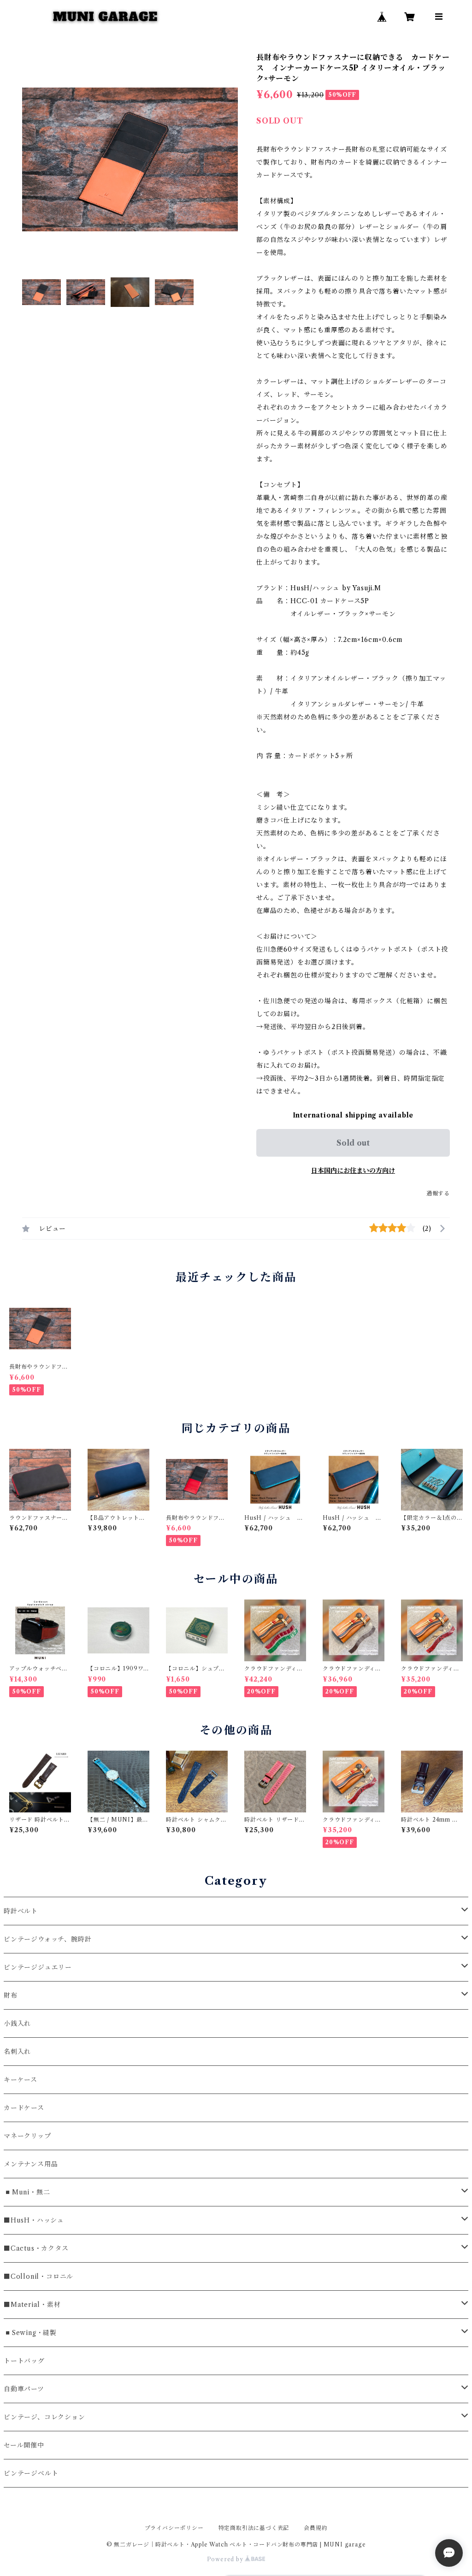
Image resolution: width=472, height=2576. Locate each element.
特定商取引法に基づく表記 (254, 2528)
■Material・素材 (32, 2305)
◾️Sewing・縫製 (30, 2333)
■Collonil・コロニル (38, 2276)
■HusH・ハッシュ (34, 2220)
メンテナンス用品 (31, 2164)
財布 (11, 1995)
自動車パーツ (24, 2389)
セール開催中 (24, 2445)
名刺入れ (17, 2052)
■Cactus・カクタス (36, 2248)
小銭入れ (17, 2023)
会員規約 (316, 2528)
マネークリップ (27, 2136)
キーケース (21, 2080)
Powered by (226, 2559)
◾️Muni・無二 (27, 2192)
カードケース (24, 2108)
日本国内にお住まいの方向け (353, 1170)
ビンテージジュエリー (38, 1967)
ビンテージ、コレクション (44, 2417)
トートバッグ (24, 2361)
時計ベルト (21, 1911)
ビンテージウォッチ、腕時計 (47, 1939)
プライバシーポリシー (174, 2528)
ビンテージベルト (31, 2473)
